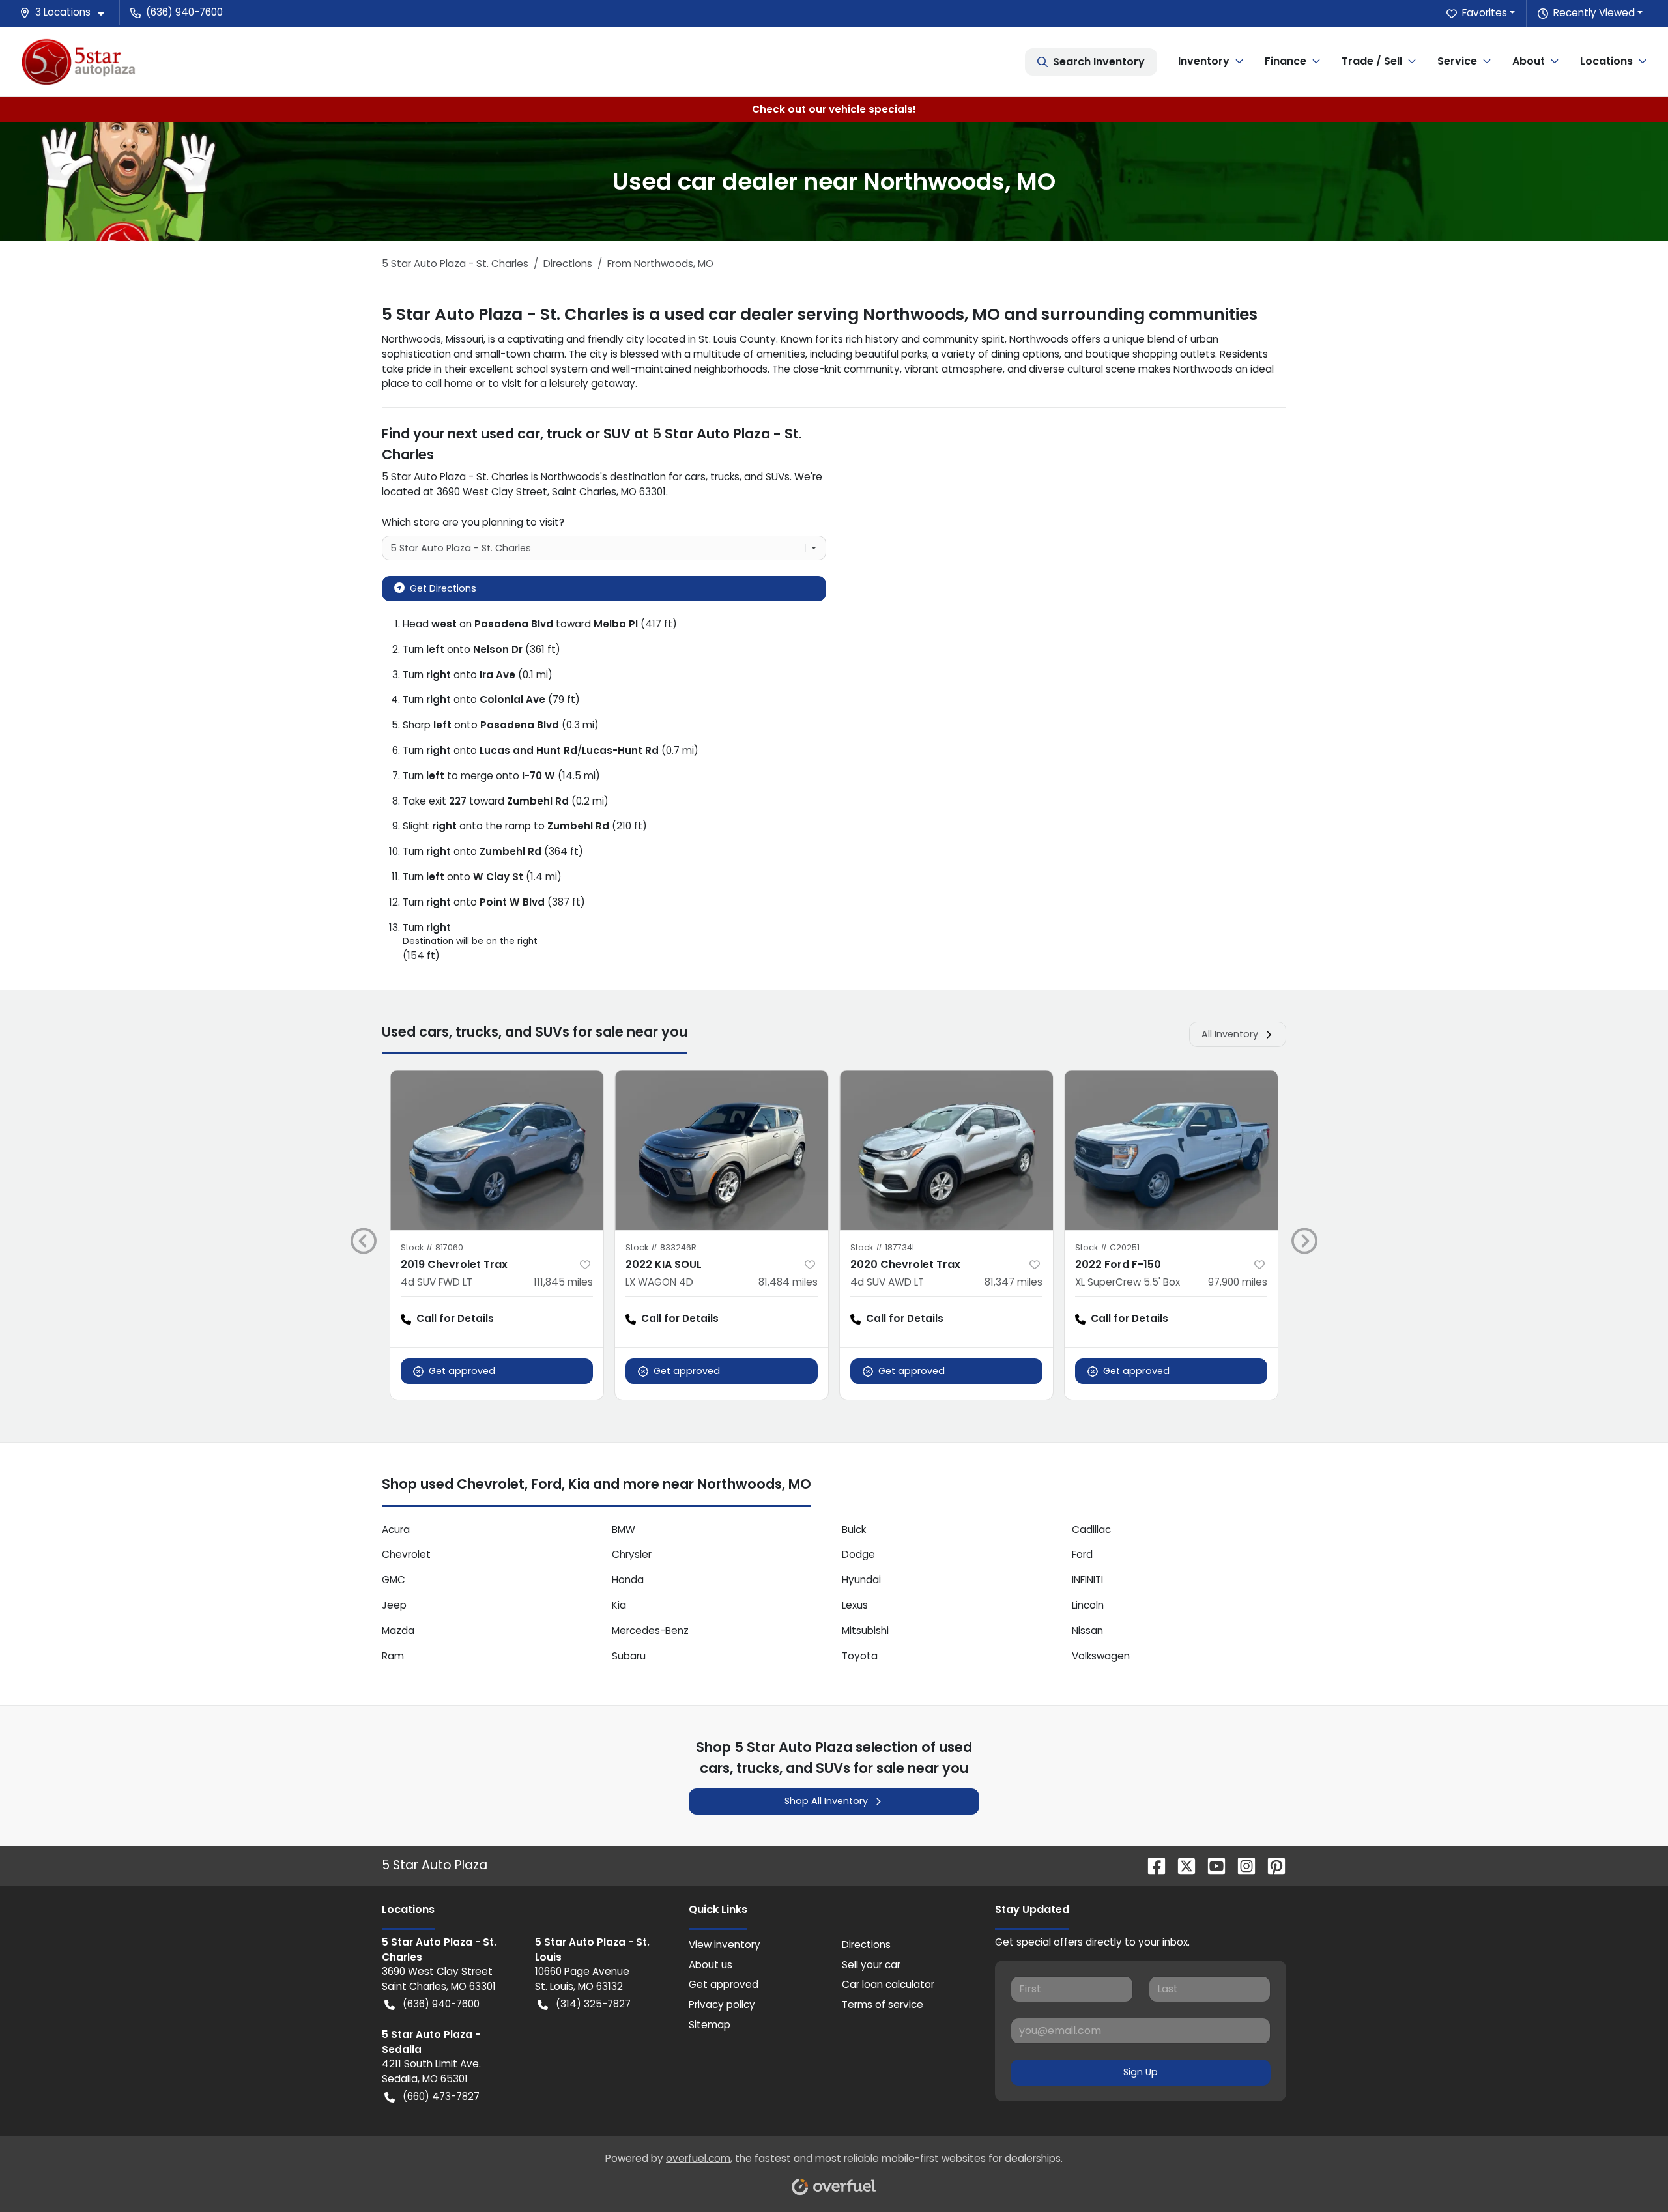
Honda (628, 1580)
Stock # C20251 (1107, 1247)
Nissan (1087, 1630)
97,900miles (1238, 1282)
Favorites (1485, 13)
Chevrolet (406, 1554)
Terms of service (883, 2004)
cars (695, 477)
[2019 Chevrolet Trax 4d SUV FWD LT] (497, 1150)
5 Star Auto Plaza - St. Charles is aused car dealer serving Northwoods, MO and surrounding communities (820, 314)
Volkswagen (1101, 1656)
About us (711, 1965)
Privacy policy (722, 2004)
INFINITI (1087, 1580)
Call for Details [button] (455, 1318)
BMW (624, 1530)
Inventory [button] (1204, 61)
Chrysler (632, 1554)
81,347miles (1014, 1282)
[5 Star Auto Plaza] (79, 62)
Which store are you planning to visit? (473, 522)
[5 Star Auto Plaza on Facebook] (1151, 1865)
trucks (725, 477)
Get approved (462, 1371)
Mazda (398, 1630)
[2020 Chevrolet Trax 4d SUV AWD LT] (946, 1150)
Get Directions (443, 588)
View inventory (725, 1945)
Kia (619, 1605)
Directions (866, 1945)
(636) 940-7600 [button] (184, 12)
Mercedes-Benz (650, 1630)
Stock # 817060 (432, 1247)
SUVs (778, 477)
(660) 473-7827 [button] (441, 2096)
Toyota (860, 1656)
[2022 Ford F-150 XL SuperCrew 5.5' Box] (1171, 1150)
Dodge (858, 1554)
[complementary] (1629, 2173)
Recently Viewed (1594, 13)
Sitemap (710, 2025)
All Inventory (1230, 1034)
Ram (393, 1656)
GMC (394, 1580)
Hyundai (861, 1580)
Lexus (855, 1605)
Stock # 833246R (661, 1247)
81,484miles (788, 1282)
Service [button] (1457, 61)
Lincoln (1088, 1605)
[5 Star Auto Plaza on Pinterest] (1271, 1865)
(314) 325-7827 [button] (593, 2004)
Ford (1082, 1554)
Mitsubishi (865, 1630)
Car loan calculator (888, 1984)
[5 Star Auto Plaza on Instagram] (1241, 1865)
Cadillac (1091, 1530)
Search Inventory (1099, 62)
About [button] (1529, 61)
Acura (396, 1530)
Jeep (394, 1605)
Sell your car (871, 1965)
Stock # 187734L (883, 1247)
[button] (67, 13)
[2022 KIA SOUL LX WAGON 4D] (722, 1150)
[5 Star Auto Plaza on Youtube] (1211, 1865)
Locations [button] (1606, 61)
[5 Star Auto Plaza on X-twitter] (1181, 1865)
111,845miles (563, 1282)
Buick (854, 1530)
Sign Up (1141, 2072)
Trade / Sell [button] (1372, 61)
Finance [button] (1286, 61)
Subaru (629, 1656)
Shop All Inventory (826, 1801)
